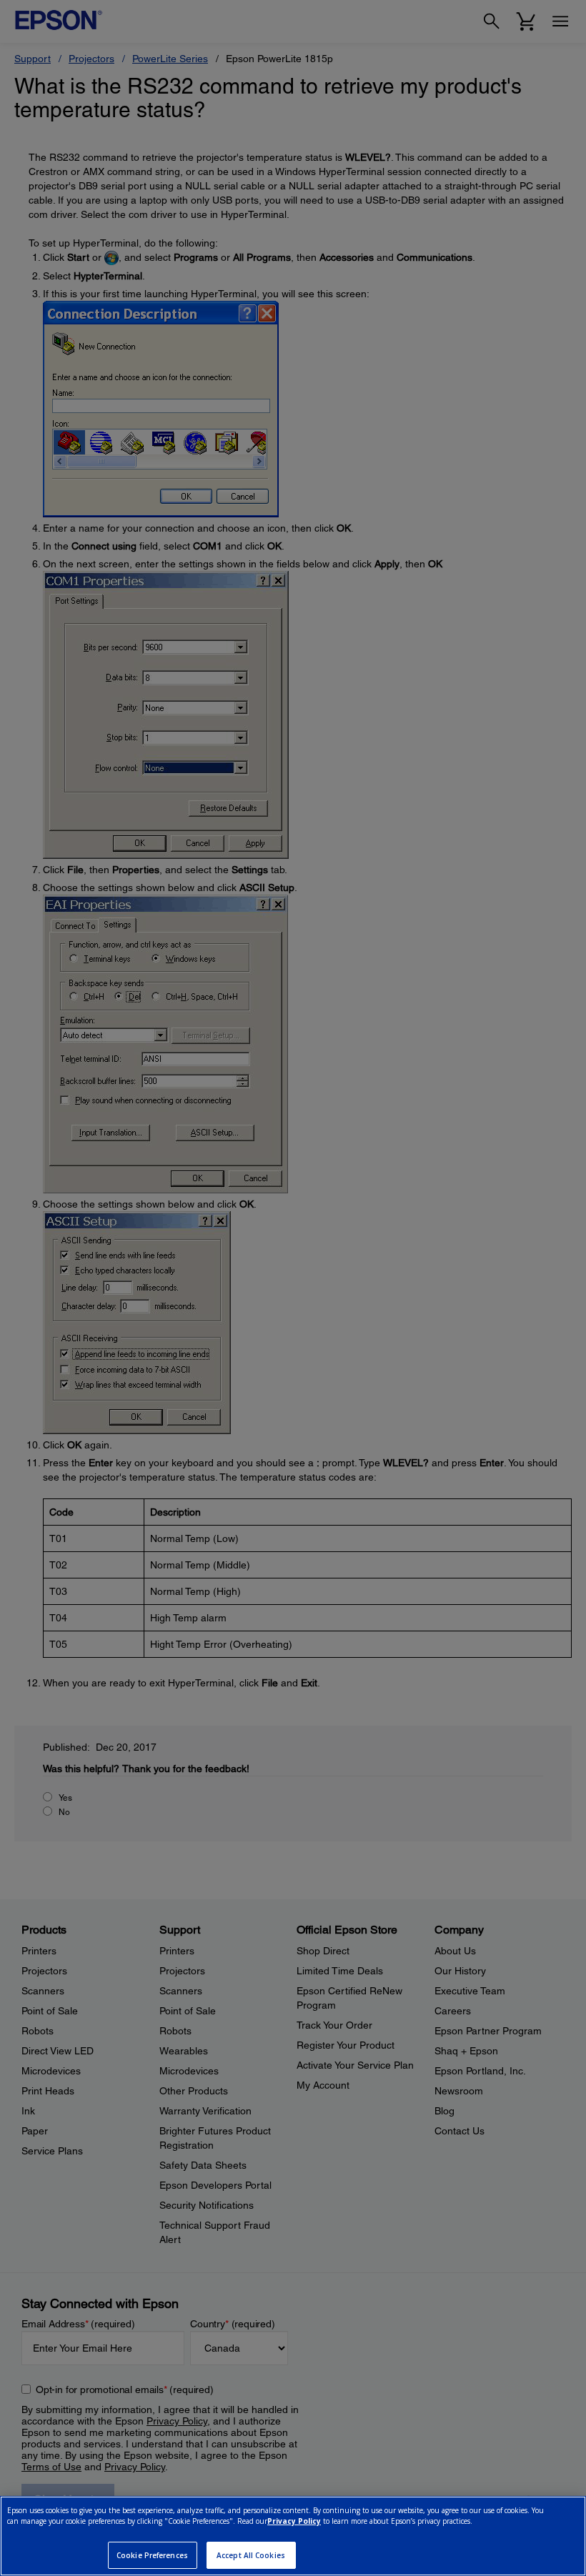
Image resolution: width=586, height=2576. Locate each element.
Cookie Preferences (152, 2555)
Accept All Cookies (251, 2555)
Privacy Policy (294, 2521)
